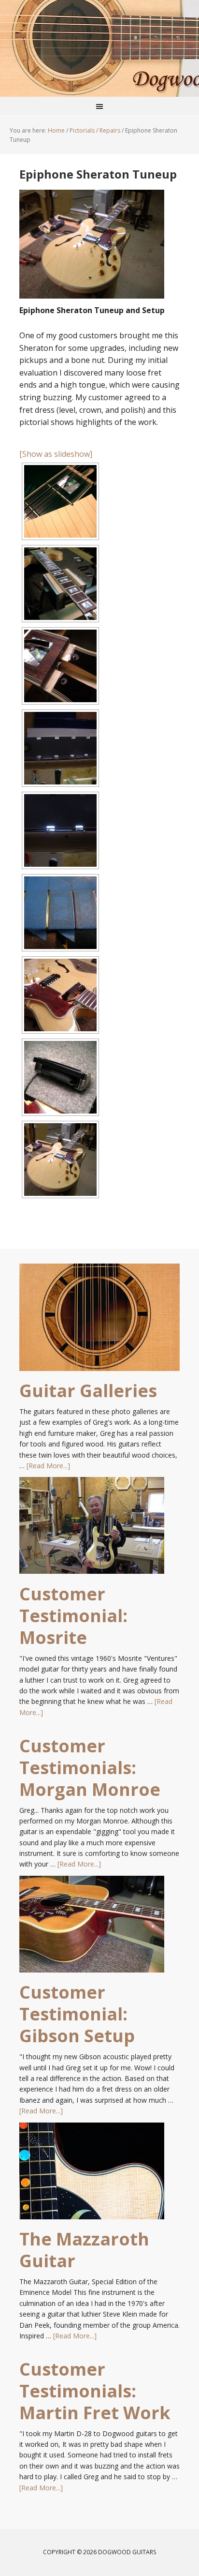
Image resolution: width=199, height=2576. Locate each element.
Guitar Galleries (88, 1391)
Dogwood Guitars (99, 48)
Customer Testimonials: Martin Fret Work (95, 2391)
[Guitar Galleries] (99, 1322)
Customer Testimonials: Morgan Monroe (90, 1768)
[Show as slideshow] (56, 454)
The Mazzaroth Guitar (84, 2250)
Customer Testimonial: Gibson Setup (77, 2014)
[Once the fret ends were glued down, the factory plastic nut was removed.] (60, 584)
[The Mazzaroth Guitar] (92, 2175)
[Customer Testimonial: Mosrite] (92, 1530)
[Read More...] (48, 1466)
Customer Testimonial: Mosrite (73, 1616)
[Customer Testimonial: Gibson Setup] (92, 1928)
